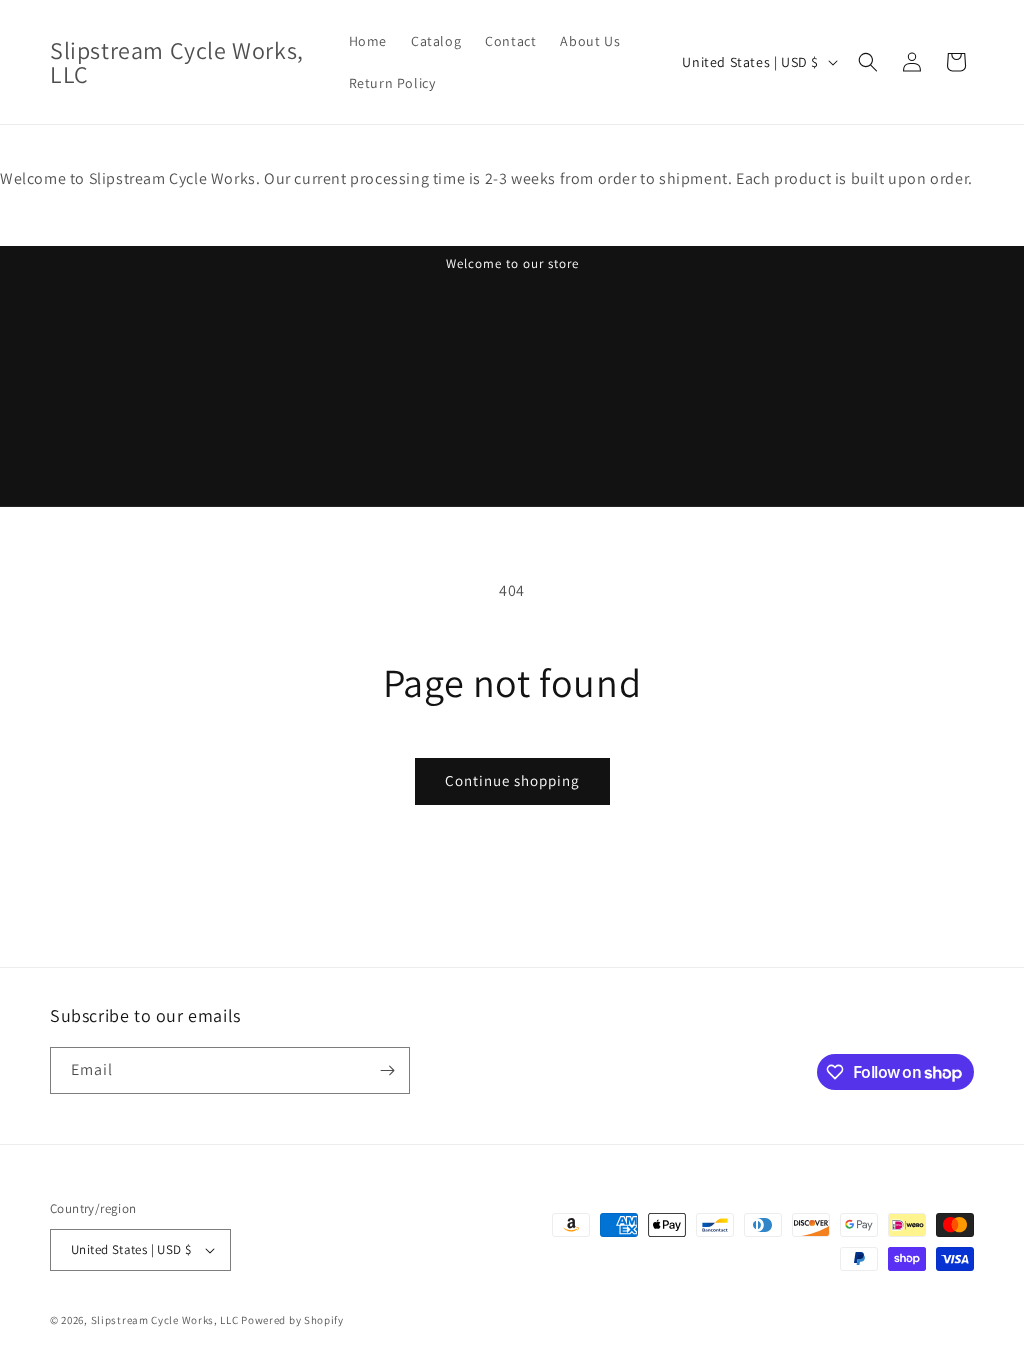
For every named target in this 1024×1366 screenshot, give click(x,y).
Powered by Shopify (292, 1320)
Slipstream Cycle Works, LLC (165, 1320)
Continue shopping (512, 780)
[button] (868, 62)
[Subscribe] (387, 1070)
